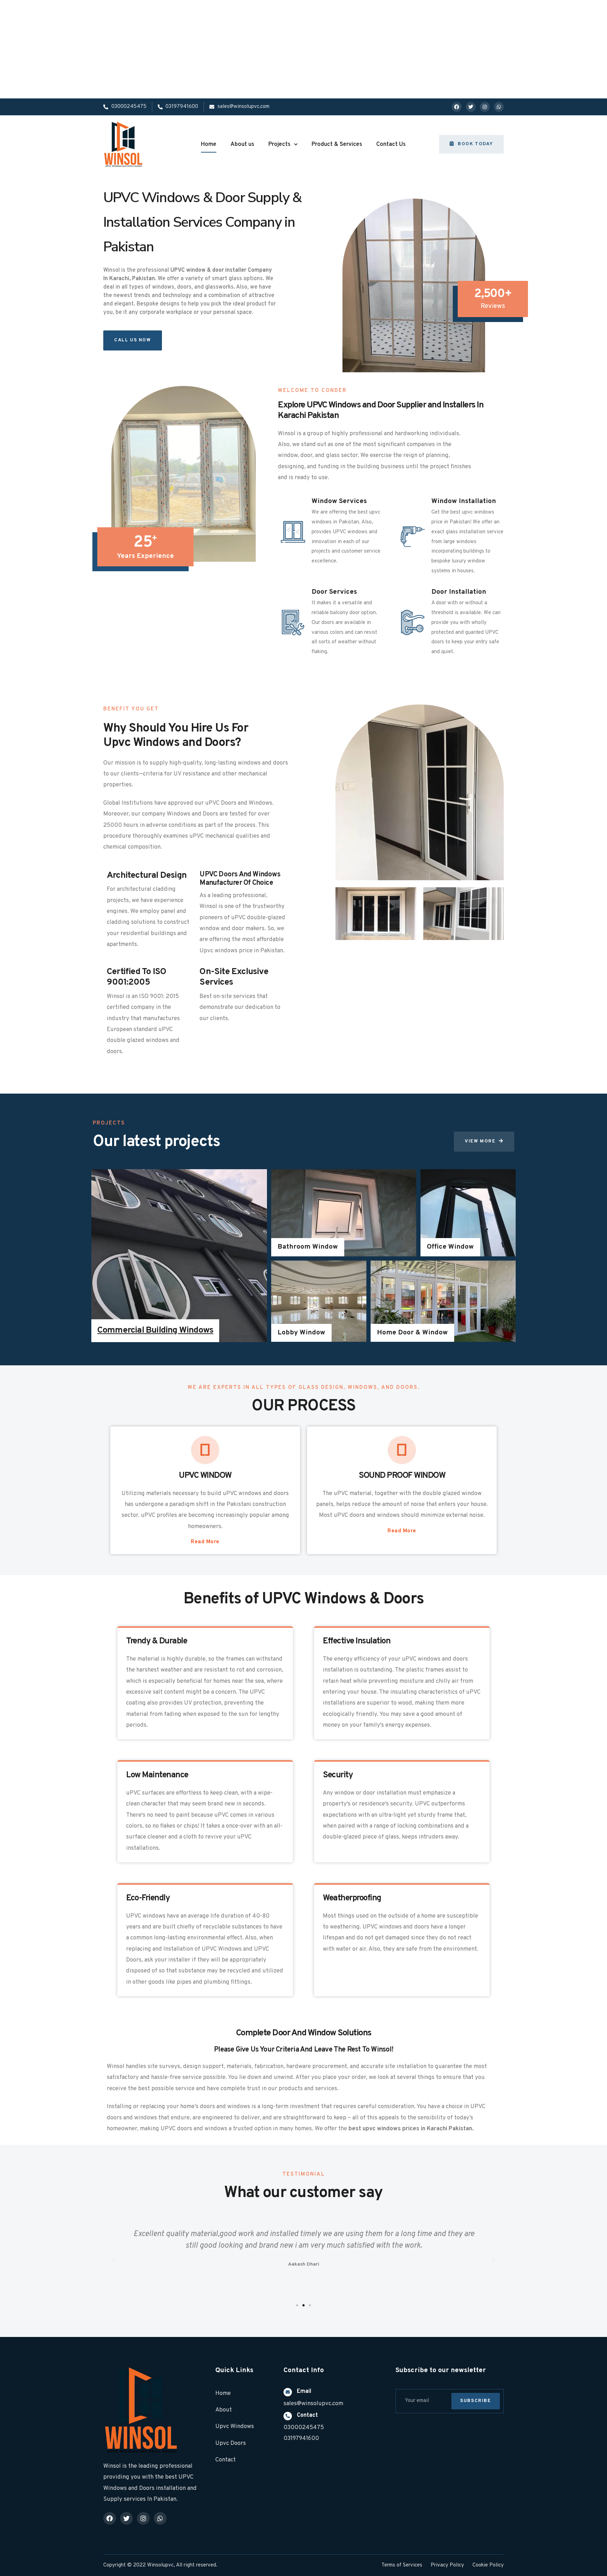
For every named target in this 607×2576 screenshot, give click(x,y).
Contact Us (391, 144)
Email (304, 2391)
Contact (307, 2415)
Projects (279, 144)
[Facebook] (457, 107)
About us (242, 144)
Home (209, 144)
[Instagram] (485, 107)
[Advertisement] (211, 49)
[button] (471, 144)
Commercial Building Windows (155, 1330)
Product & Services (337, 144)
